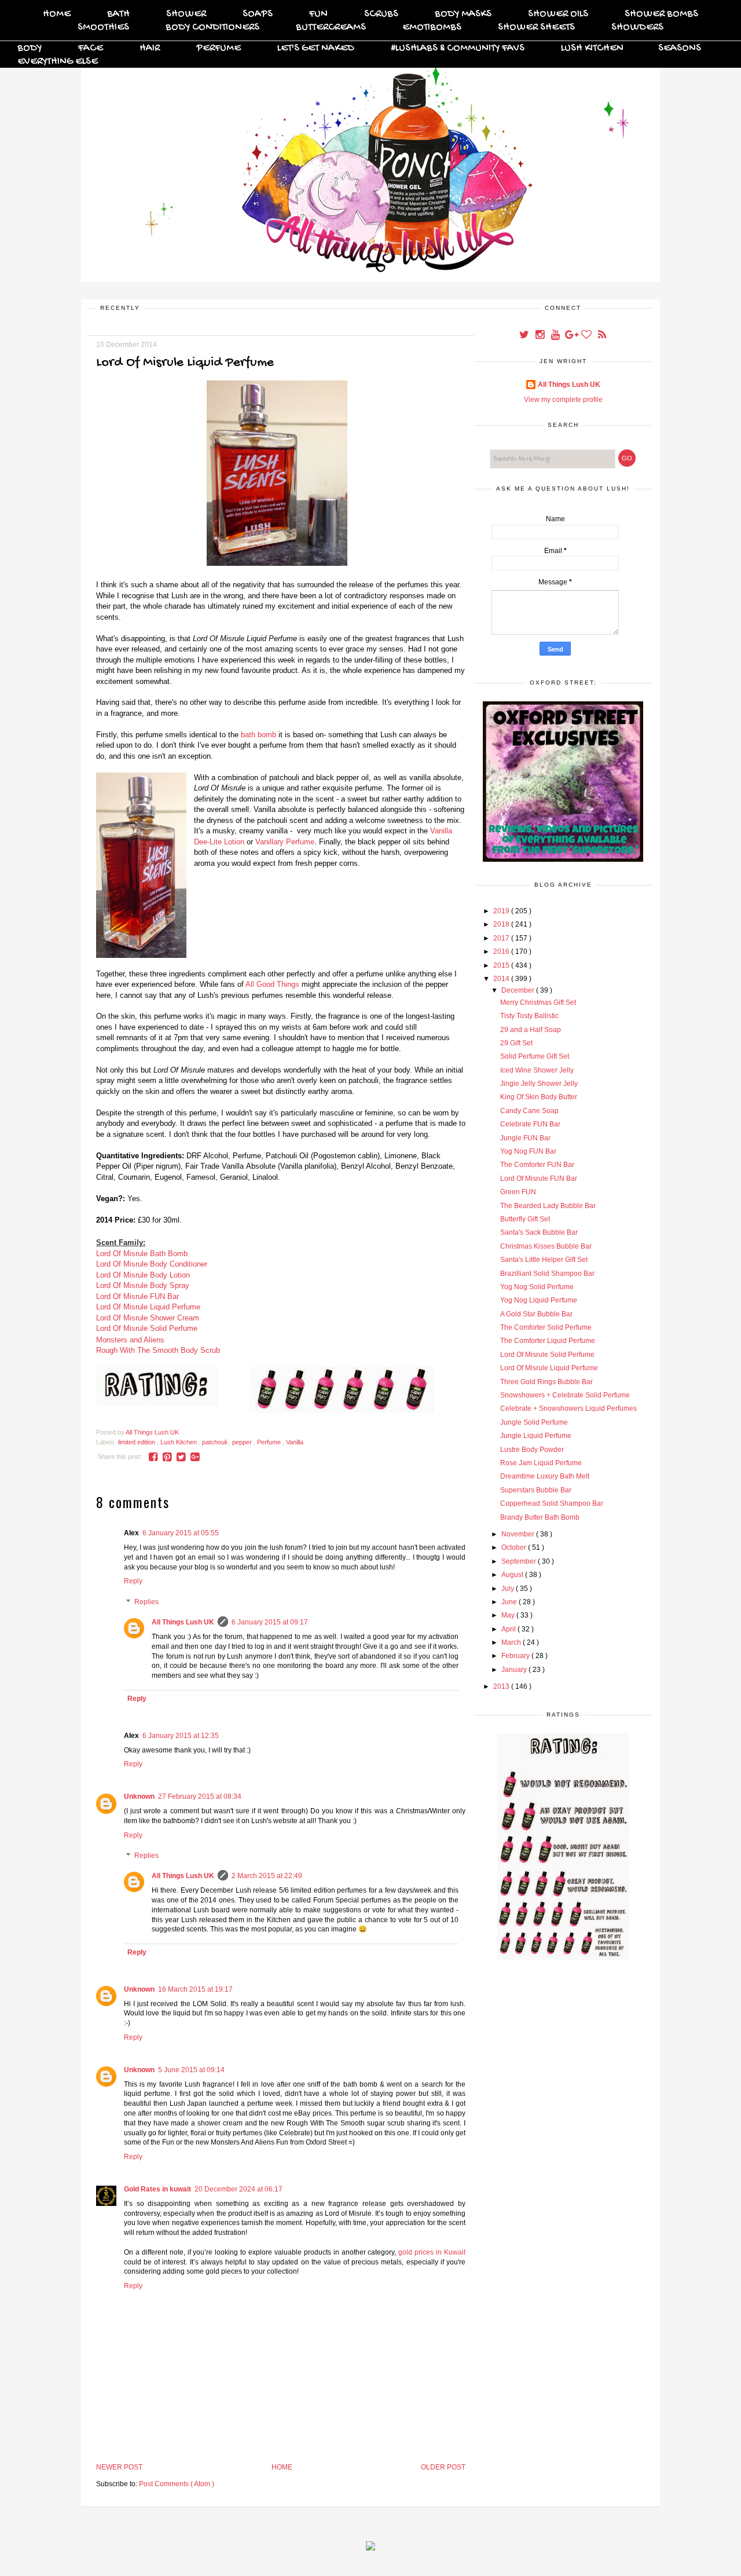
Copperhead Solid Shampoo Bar (552, 1503)
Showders (637, 28)
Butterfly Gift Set (525, 1219)
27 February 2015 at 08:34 (200, 1796)
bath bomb (258, 735)
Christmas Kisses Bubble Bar (546, 1246)
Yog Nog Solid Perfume (537, 1287)
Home (57, 14)
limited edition (137, 1442)
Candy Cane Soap (529, 1111)
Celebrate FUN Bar (530, 1124)
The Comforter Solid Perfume (546, 1327)
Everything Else (58, 62)
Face (91, 48)
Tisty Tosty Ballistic (529, 1016)
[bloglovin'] (587, 336)
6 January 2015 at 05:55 (181, 1533)
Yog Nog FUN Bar (528, 1151)
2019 (502, 911)
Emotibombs (432, 28)
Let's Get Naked (316, 48)
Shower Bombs (661, 14)
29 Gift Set (516, 1043)
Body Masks (463, 14)
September (520, 1561)
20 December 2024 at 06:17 (239, 2189)
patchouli (215, 1442)
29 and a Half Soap (531, 1030)
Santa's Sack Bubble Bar (539, 1232)
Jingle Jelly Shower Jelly (539, 1084)
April (509, 1629)
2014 (502, 979)
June (510, 1602)
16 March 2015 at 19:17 (195, 1989)
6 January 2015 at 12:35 (181, 1736)
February (516, 1656)
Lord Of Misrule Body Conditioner (152, 1264)
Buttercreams (331, 28)
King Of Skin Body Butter (539, 1097)
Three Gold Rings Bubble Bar (546, 1382)
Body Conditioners (212, 28)
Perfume (219, 48)
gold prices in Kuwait (432, 2252)
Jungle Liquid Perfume (536, 1436)
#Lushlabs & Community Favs (458, 48)
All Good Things (272, 984)
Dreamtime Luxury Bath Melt (545, 1476)
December (519, 990)
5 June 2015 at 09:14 (191, 2070)
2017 (502, 938)
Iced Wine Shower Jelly (537, 1070)
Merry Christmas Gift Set (538, 1002)
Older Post (443, 2467)
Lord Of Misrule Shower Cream (148, 1318)
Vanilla (295, 1442)
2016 (502, 952)
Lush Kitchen (592, 48)
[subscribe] (602, 336)
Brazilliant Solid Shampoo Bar (547, 1274)
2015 (502, 965)
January (515, 1670)
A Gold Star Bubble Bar (536, 1314)
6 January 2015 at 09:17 (270, 1622)
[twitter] (525, 336)
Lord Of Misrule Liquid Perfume (148, 1307)
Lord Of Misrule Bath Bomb (142, 1254)
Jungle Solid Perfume (534, 1422)
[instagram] (540, 336)
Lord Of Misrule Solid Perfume (147, 1328)
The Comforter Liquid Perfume (548, 1341)
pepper (243, 1442)
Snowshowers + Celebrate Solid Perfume (565, 1395)
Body (30, 48)
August (513, 1575)
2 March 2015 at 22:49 (267, 1876)
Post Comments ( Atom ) (177, 2484)
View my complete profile (563, 400)
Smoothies (103, 28)
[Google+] (572, 336)
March (512, 1642)
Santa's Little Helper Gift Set (544, 1260)
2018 (502, 924)
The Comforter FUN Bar (537, 1165)
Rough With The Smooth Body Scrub (158, 1350)
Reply (133, 1581)
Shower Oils (558, 14)
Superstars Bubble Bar (536, 1490)
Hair (150, 48)
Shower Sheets (536, 28)
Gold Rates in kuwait (157, 2189)
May (509, 1615)
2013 (502, 1686)
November (519, 1534)
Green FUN (518, 1192)
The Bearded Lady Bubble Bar (548, 1206)
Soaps (258, 14)
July (509, 1589)
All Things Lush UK (183, 1622)
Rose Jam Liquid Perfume (541, 1463)
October (515, 1547)
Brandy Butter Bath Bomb (540, 1517)
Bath (118, 14)
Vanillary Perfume (285, 842)
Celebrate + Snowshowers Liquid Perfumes (568, 1408)
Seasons (680, 48)
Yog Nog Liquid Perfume (539, 1300)
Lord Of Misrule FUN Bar (137, 1296)
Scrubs (381, 14)
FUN (318, 14)
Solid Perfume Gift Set (535, 1056)
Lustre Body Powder (532, 1450)
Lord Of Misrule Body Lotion (143, 1275)
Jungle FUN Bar (525, 1138)
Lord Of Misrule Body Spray (143, 1285)
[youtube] (556, 336)
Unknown (139, 1796)
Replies (146, 1602)
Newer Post (119, 2467)
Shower (186, 14)
